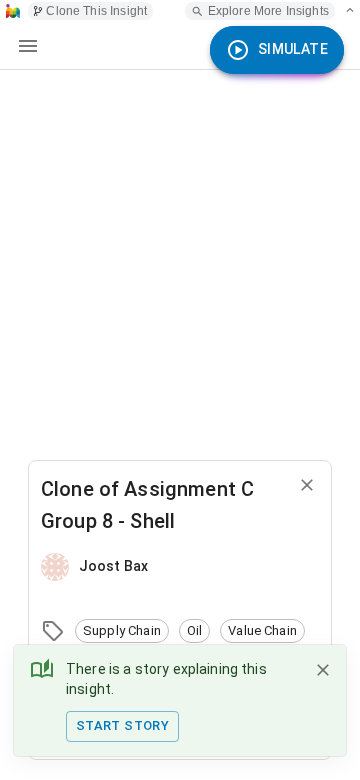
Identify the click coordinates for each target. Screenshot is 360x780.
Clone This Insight (96, 11)
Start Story (122, 725)
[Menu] (28, 46)
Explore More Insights (268, 11)
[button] (122, 631)
